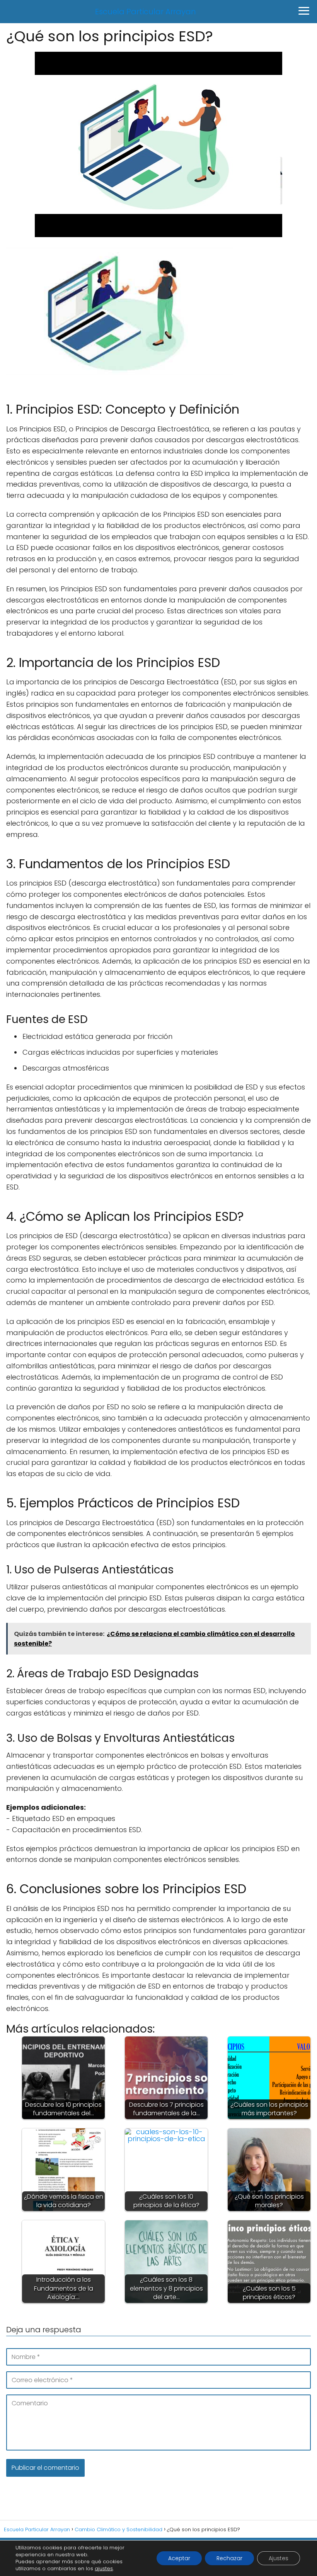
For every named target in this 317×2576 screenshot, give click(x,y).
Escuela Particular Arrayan (146, 12)
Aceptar (179, 2558)
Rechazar (229, 2558)
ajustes (104, 2569)
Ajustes (279, 2558)
